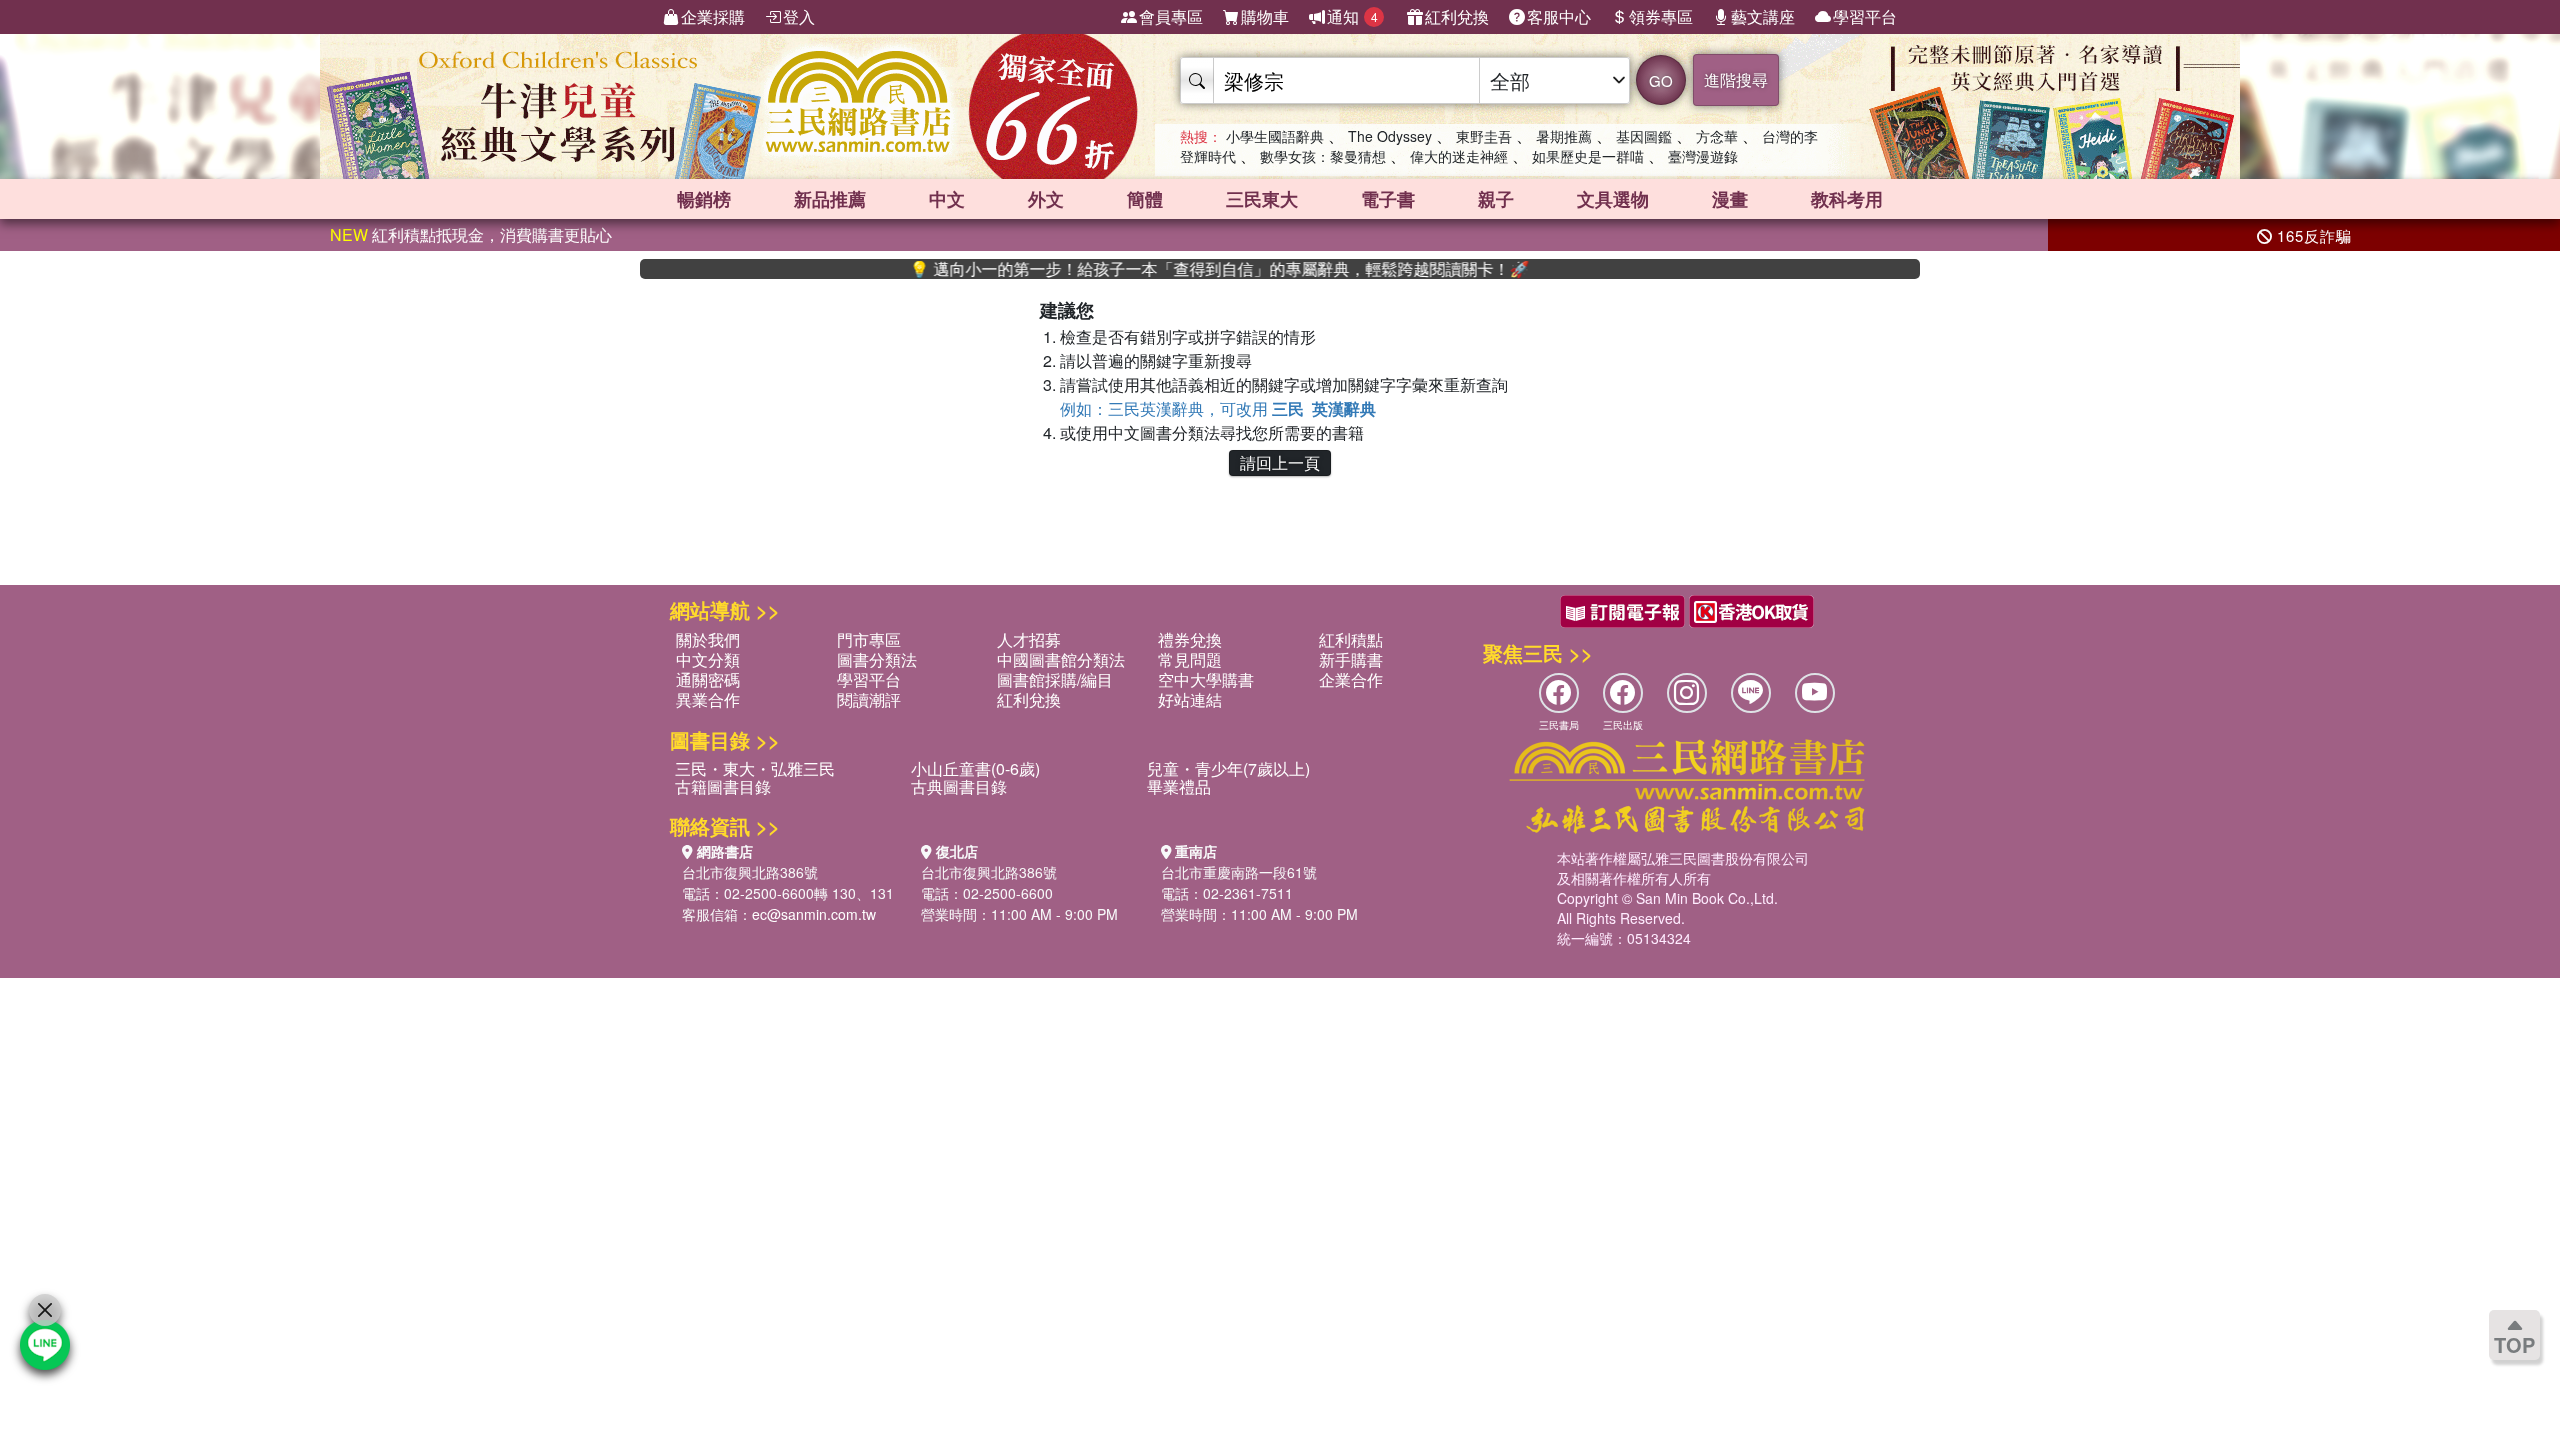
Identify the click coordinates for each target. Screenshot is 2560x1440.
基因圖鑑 (1644, 136)
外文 (1046, 199)
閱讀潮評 (869, 699)
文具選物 (1613, 199)
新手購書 (1351, 659)
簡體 (1145, 199)
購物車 (1265, 16)
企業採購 (713, 16)
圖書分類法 (877, 659)
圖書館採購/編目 (1055, 679)
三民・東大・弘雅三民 (755, 768)
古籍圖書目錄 (723, 786)
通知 (1352, 16)
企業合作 (1351, 679)
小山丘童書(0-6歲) (975, 768)
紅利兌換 (1457, 16)
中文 (947, 199)
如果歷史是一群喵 (1588, 156)
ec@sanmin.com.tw (814, 914)
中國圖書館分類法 (1061, 659)
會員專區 (1171, 16)
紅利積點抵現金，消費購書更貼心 (471, 234)
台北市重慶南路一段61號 (1239, 872)
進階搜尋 (1736, 79)
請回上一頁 (1280, 462)
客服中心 (1559, 16)
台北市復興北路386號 (750, 872)
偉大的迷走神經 (1459, 156)
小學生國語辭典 (1275, 136)
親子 (1496, 199)
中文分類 (708, 659)
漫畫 (1730, 199)
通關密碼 (708, 679)
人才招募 (1029, 639)
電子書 (1388, 199)
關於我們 (708, 639)
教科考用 (1847, 199)
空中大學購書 (1206, 679)
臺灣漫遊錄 (1703, 156)
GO (1661, 80)
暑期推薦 (1564, 136)
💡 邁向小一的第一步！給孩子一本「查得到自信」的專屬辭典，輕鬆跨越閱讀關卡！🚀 (1172, 269)
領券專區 (1661, 16)
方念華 (1717, 136)
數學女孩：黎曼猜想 (1323, 156)
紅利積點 (1351, 639)
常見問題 (1190, 659)
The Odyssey (1390, 136)
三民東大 (1262, 199)
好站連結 (1190, 699)
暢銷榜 (704, 199)
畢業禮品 (1179, 786)
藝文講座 (1763, 16)
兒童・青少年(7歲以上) (1228, 768)
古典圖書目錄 (959, 786)
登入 (799, 16)
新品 (830, 199)
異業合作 (708, 699)
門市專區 (869, 639)
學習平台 (1865, 16)
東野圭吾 (1484, 136)
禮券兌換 (1190, 639)
